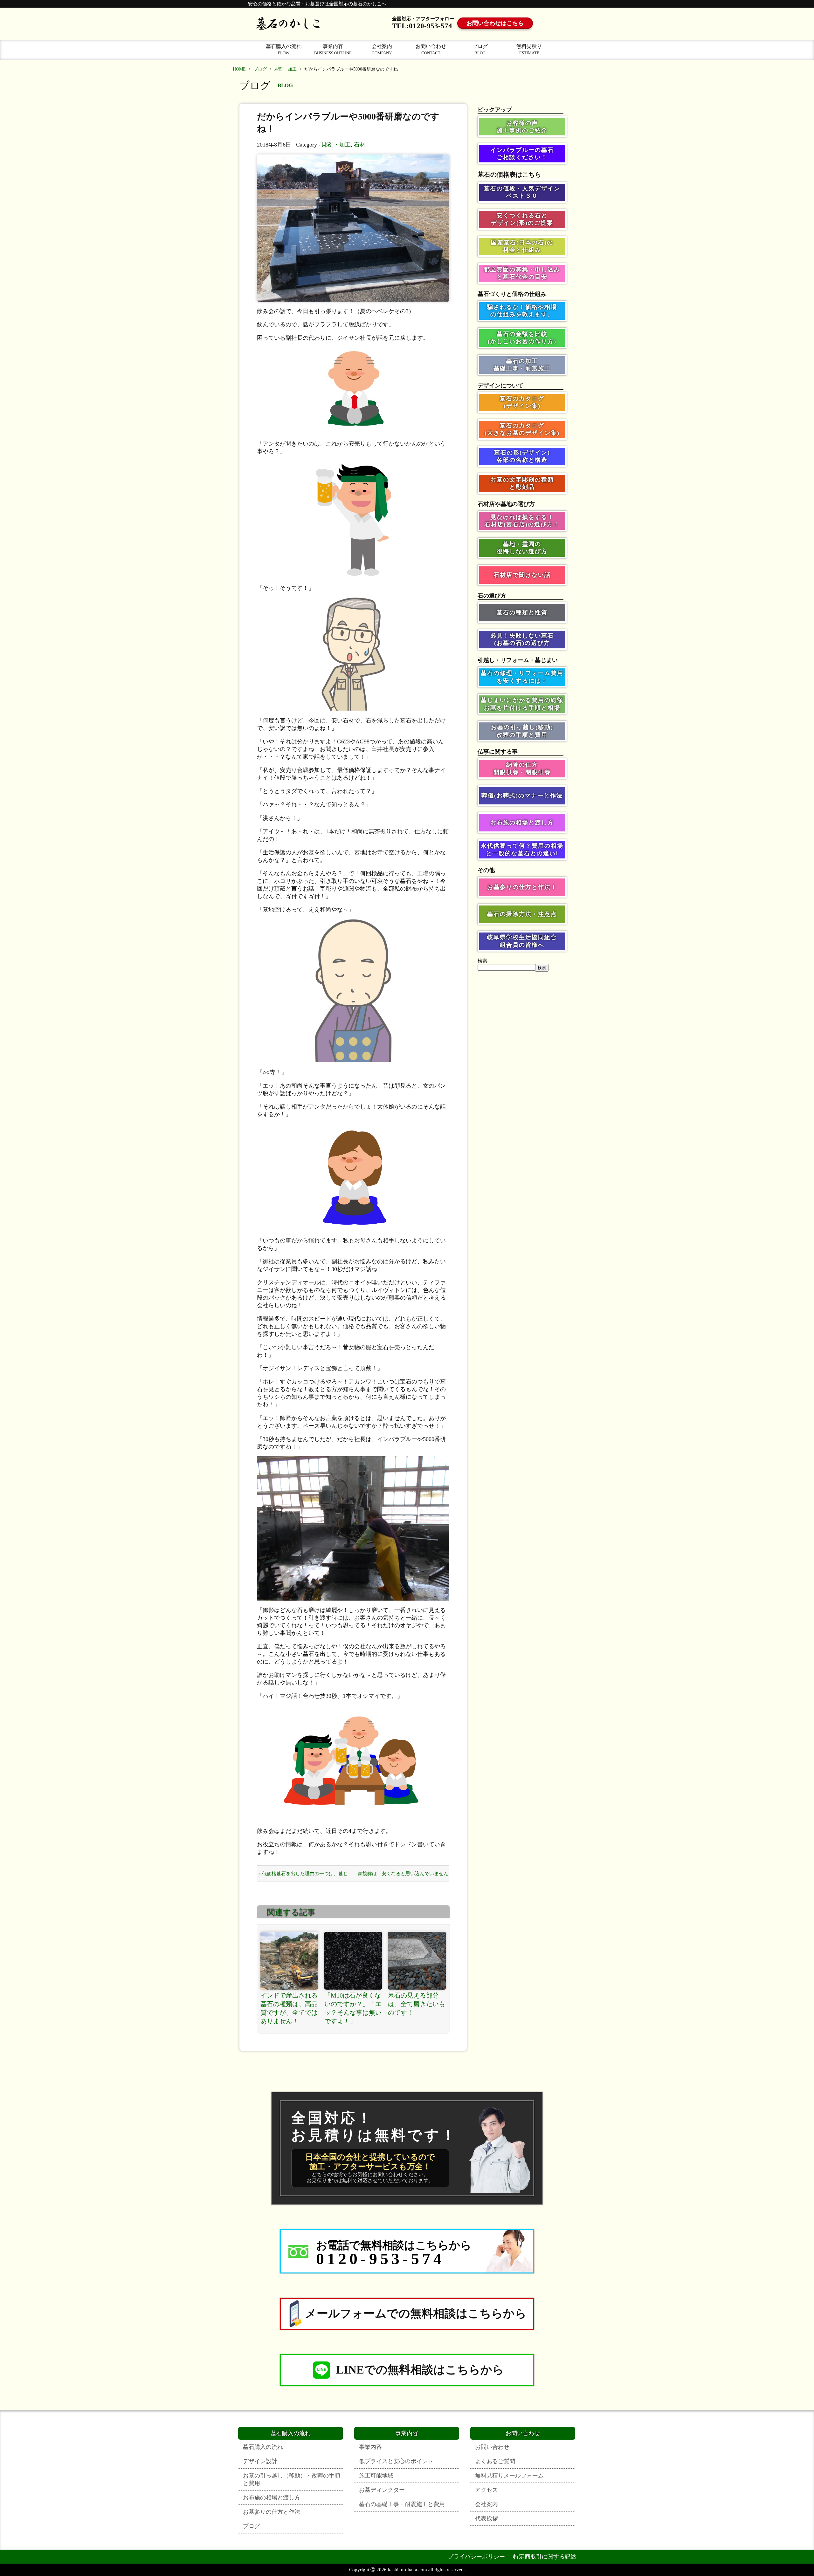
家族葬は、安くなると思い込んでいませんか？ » (403, 1876)
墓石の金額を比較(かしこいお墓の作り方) (522, 338)
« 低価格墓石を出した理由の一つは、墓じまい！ (303, 1876)
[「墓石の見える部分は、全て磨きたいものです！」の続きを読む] (417, 1961)
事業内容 (333, 49)
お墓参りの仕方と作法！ (522, 887)
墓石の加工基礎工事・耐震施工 (522, 365)
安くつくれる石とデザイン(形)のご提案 (522, 219)
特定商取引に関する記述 (545, 2557)
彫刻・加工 (286, 69)
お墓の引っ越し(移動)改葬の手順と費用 (522, 731)
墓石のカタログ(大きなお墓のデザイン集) (522, 429)
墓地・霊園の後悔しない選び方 (522, 548)
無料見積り (529, 49)
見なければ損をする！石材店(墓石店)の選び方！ (522, 521)
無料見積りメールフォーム (509, 2476)
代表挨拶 (486, 2518)
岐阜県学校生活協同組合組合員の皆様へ (522, 941)
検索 (482, 961)
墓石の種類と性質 (522, 612)
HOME (239, 69)
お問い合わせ (431, 49)
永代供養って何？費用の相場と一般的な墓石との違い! (522, 849)
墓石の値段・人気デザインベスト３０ (522, 192)
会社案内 (382, 49)
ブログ (480, 49)
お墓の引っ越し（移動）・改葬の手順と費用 (292, 2479)
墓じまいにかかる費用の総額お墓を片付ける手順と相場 (522, 704)
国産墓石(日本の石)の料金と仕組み (522, 246)
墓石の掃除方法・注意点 (522, 914)
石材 (360, 145)
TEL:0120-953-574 (422, 26)
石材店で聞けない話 (522, 575)
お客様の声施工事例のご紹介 (522, 127)
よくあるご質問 (495, 2461)
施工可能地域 (376, 2476)
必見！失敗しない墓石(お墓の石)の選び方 (522, 639)
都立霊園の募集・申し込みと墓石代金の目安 (522, 273)
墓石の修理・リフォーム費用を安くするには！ (522, 677)
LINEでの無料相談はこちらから (420, 2370)
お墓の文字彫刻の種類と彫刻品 (522, 483)
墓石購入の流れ (284, 49)
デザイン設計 (260, 2461)
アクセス (486, 2490)
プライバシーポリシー (476, 2557)
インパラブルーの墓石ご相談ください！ (522, 154)
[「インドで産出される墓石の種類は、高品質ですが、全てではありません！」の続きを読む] (289, 1961)
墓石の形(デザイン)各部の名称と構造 (522, 456)
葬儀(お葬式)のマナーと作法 (522, 796)
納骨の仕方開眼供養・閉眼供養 (522, 768)
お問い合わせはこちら (495, 23)
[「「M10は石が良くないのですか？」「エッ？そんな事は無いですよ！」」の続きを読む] (353, 1961)
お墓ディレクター (382, 2490)
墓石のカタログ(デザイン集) (522, 402)
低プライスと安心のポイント (396, 2461)
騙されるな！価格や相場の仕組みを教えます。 (522, 311)
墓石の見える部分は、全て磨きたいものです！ (417, 2004)
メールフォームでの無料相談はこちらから (416, 2313)
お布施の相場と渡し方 (522, 823)
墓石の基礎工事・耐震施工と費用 (402, 2504)
